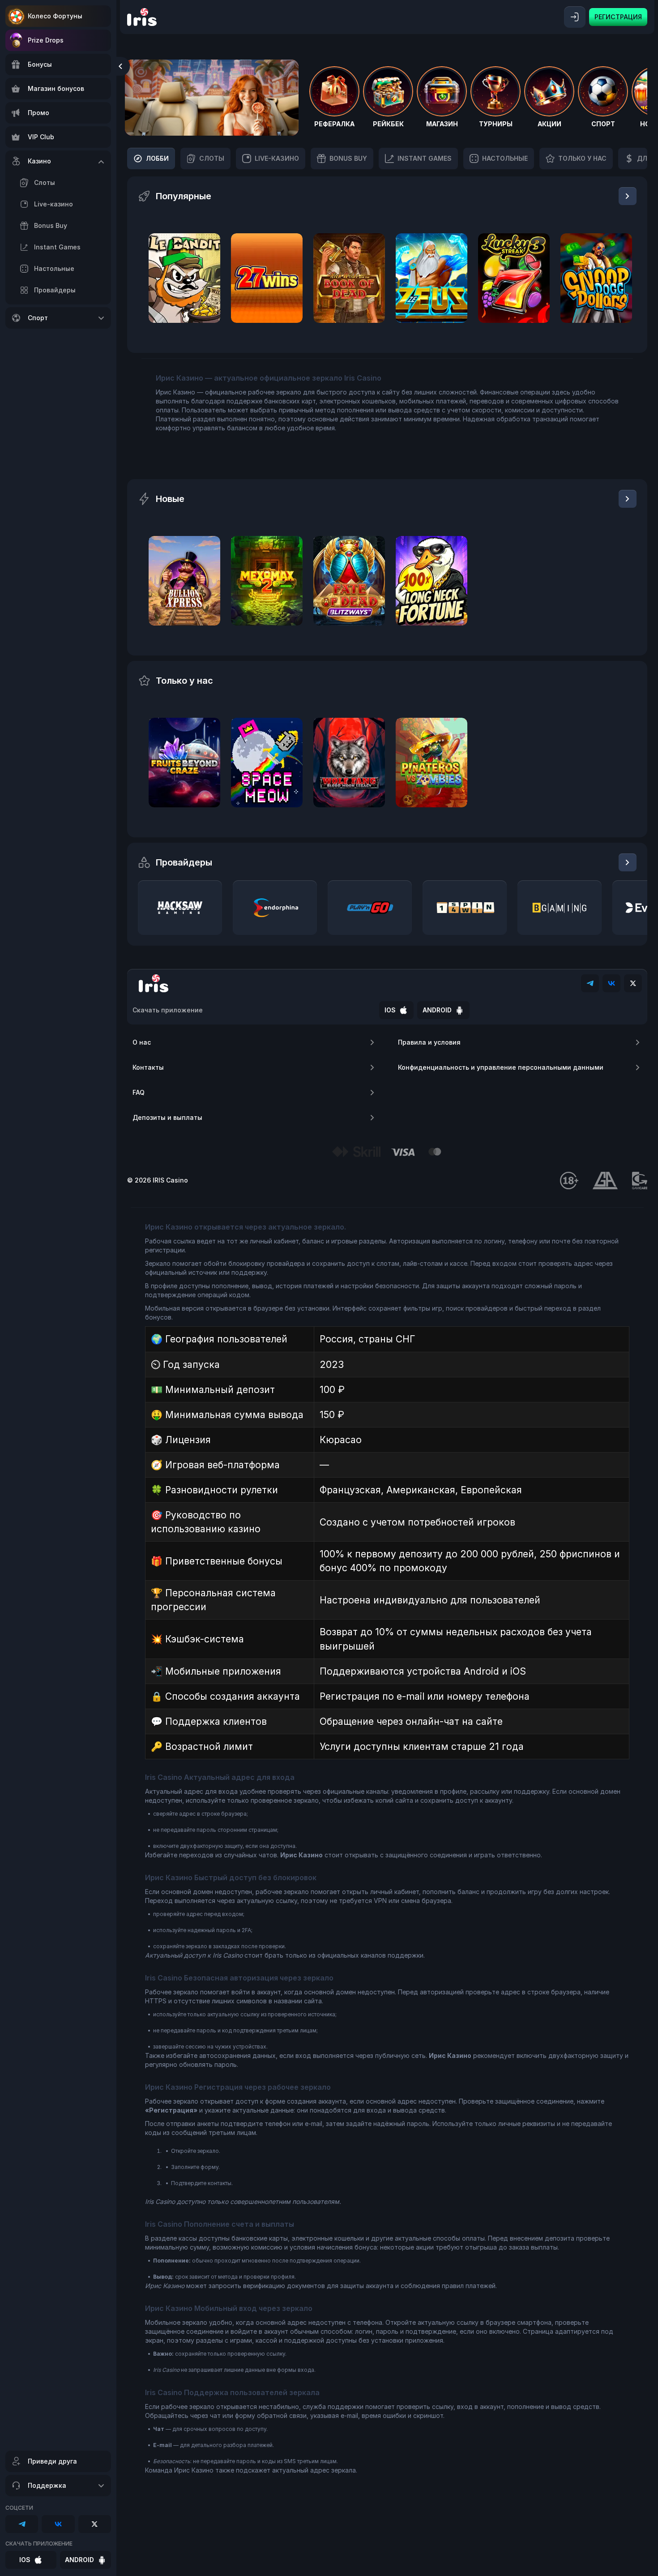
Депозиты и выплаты (167, 1117)
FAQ (139, 1092)
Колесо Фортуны (55, 16)
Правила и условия (429, 1042)
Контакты (148, 1067)
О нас (142, 1042)
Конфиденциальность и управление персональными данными (501, 1067)
